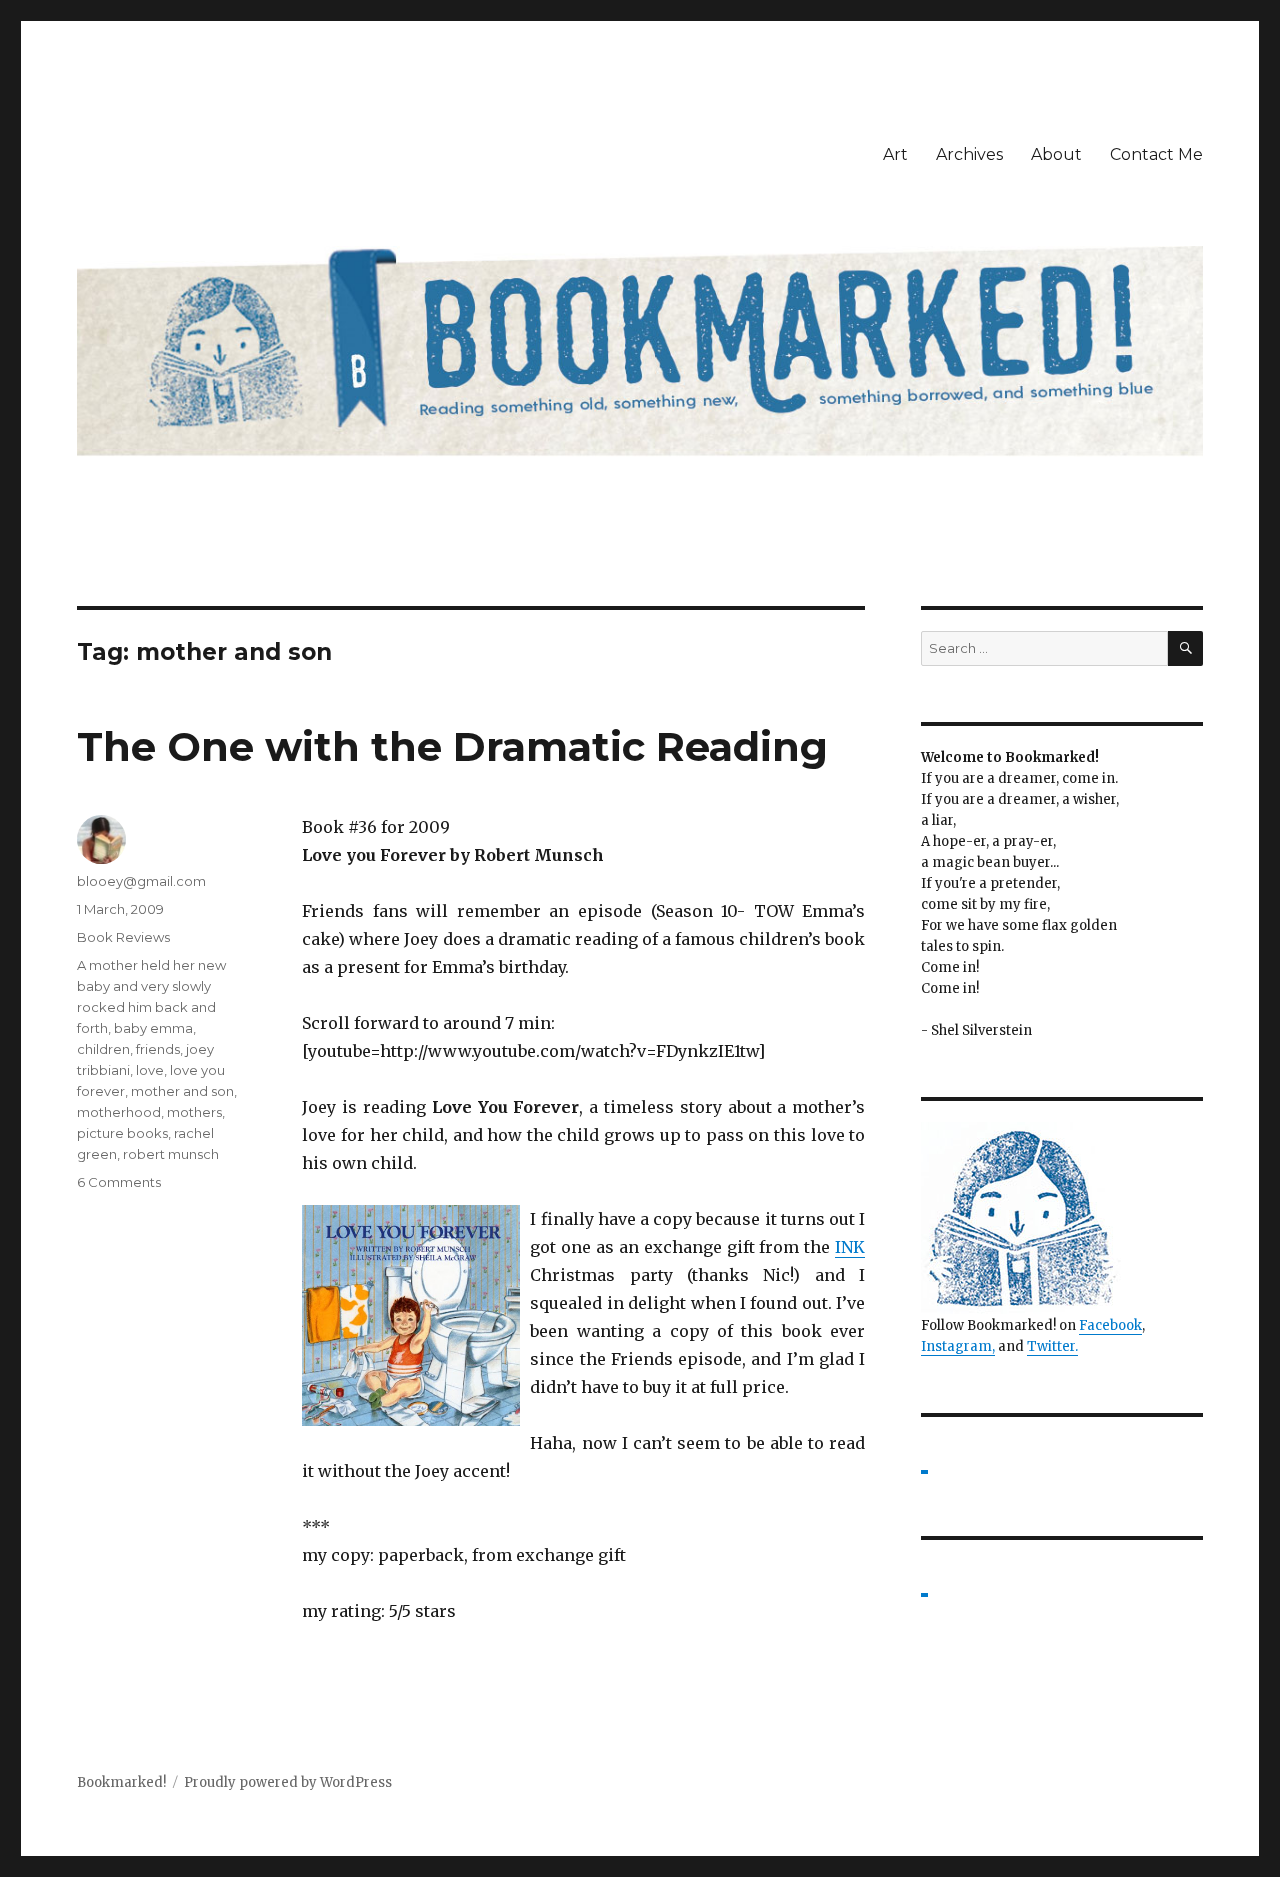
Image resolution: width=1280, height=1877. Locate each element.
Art (895, 154)
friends (158, 1049)
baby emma (153, 1028)
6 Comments (119, 1182)
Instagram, (958, 1346)
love (150, 1070)
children (103, 1049)
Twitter (1051, 1346)
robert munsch (171, 1154)
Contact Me (1156, 154)
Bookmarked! (121, 1782)
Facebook (1110, 1325)
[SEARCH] (1185, 648)
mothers (194, 1112)
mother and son (182, 1091)
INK (850, 1247)
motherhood (119, 1112)
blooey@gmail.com (141, 881)
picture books (122, 1133)
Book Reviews (123, 937)
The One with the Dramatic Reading (452, 746)
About (1056, 154)
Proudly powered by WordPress (288, 1782)
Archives (969, 154)
